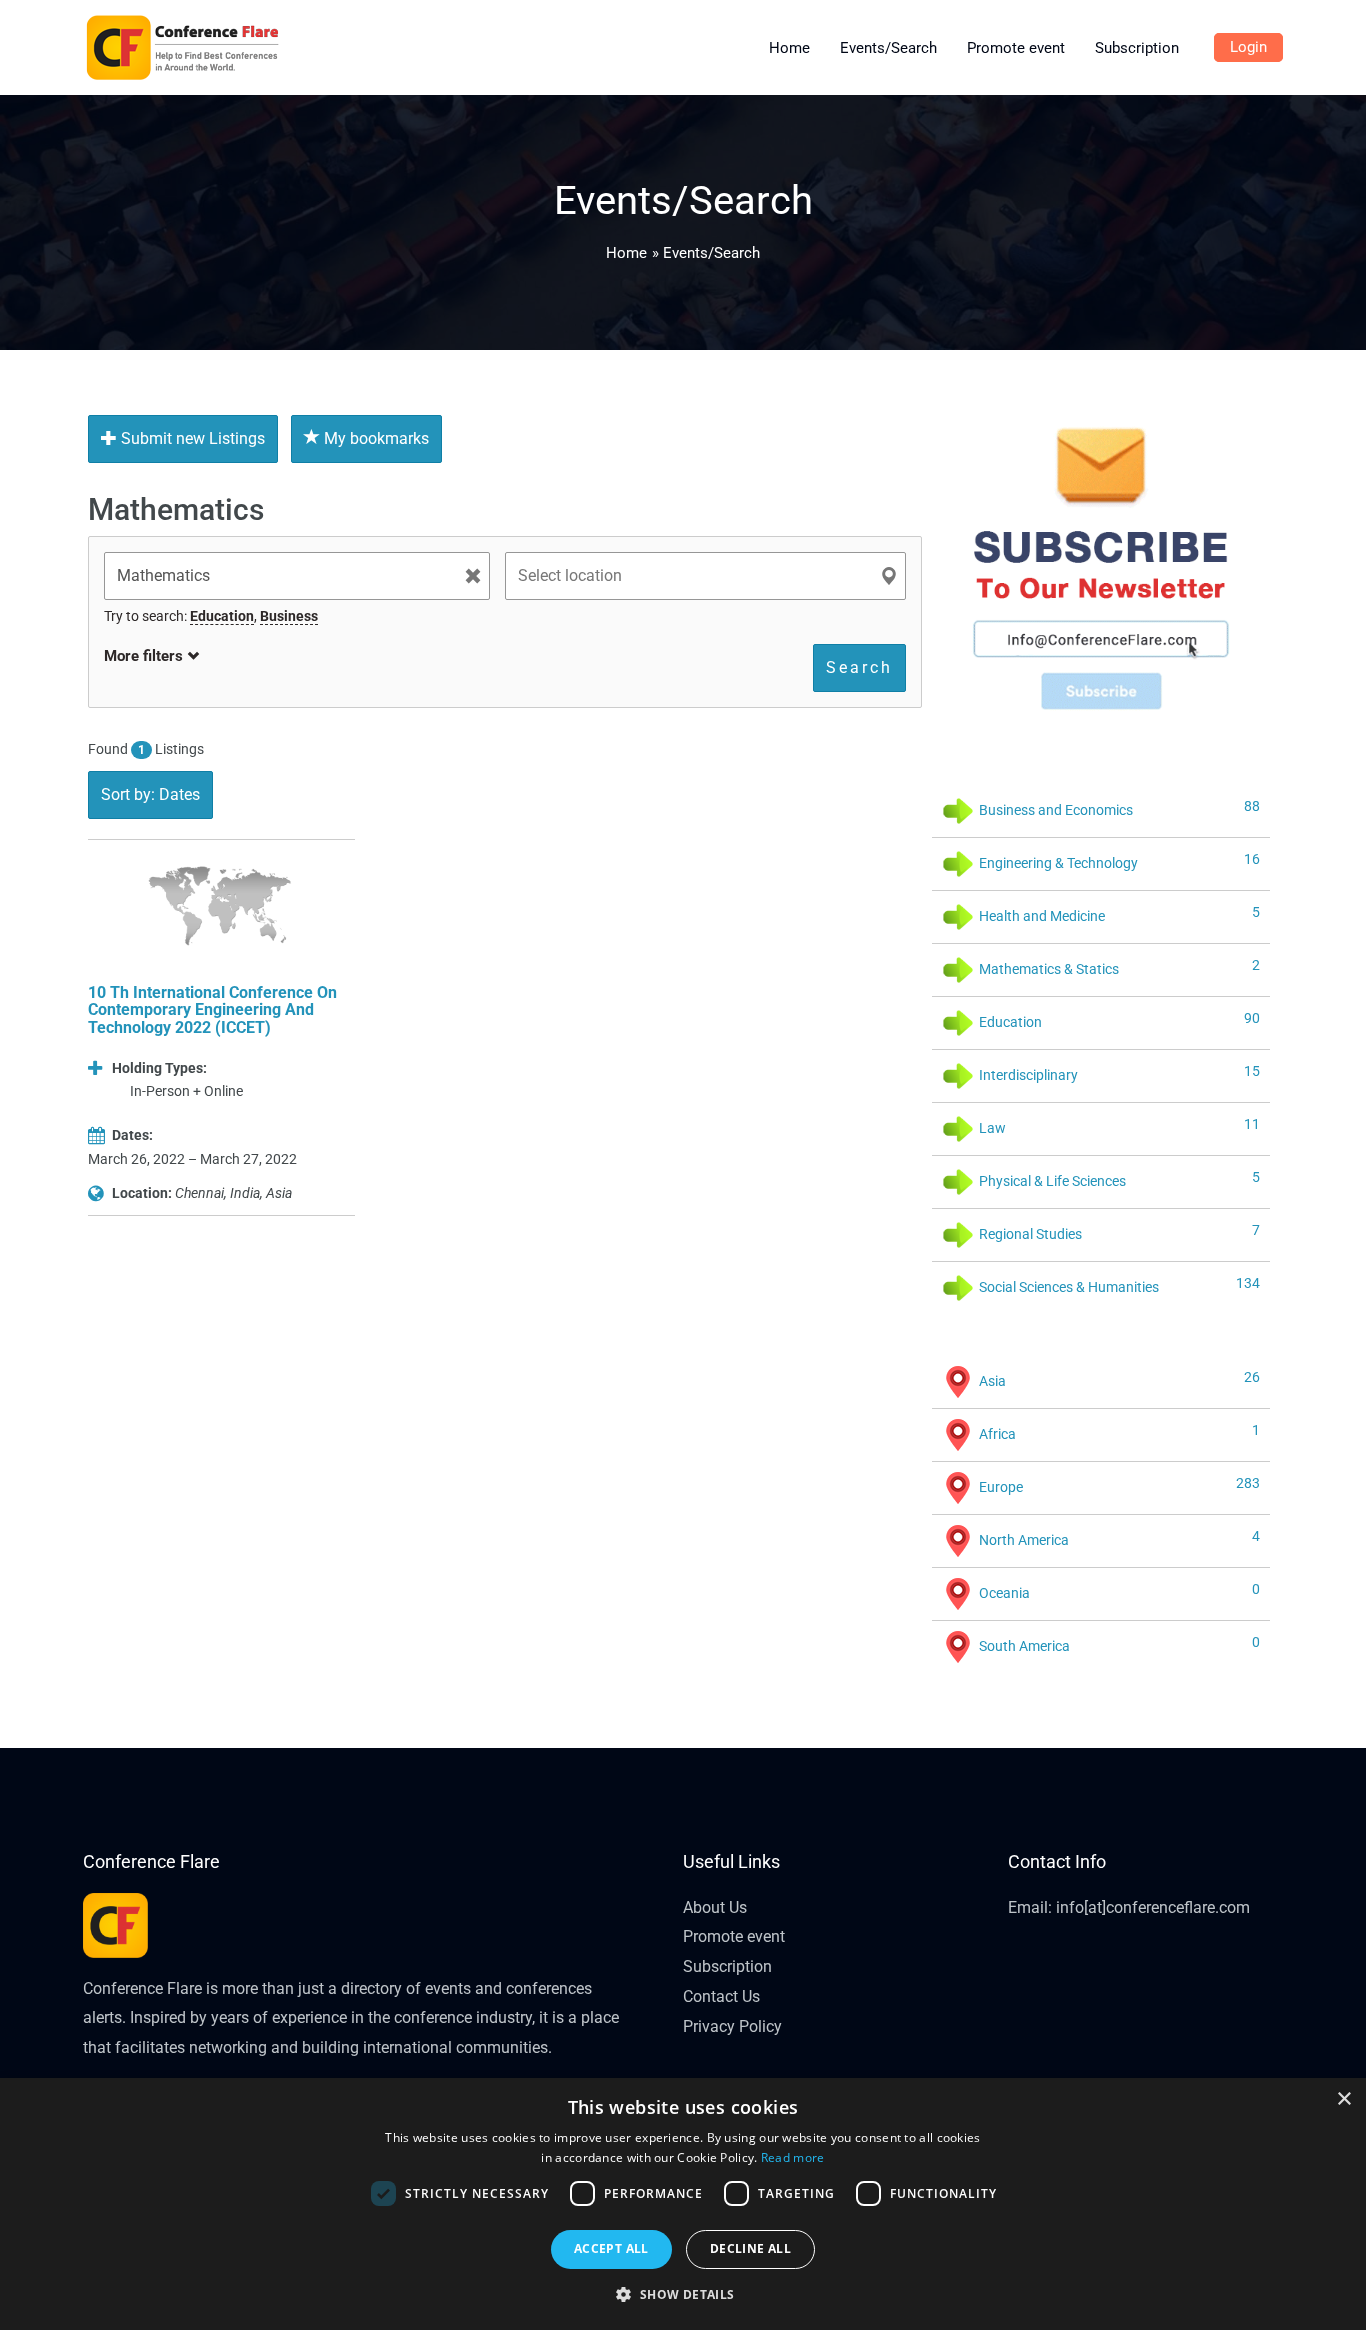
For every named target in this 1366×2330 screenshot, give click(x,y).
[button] (682, 2295)
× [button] (1343, 2099)
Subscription (727, 1966)
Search (859, 667)
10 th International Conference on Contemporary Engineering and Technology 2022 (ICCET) (212, 1010)
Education (222, 616)
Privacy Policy (732, 2026)
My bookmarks (374, 438)
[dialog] (683, 2204)
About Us (715, 1907)
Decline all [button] (750, 2248)
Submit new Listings (191, 438)
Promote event (734, 1936)
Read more (793, 2157)
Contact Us (721, 1996)
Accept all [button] (611, 2248)
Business (289, 616)
